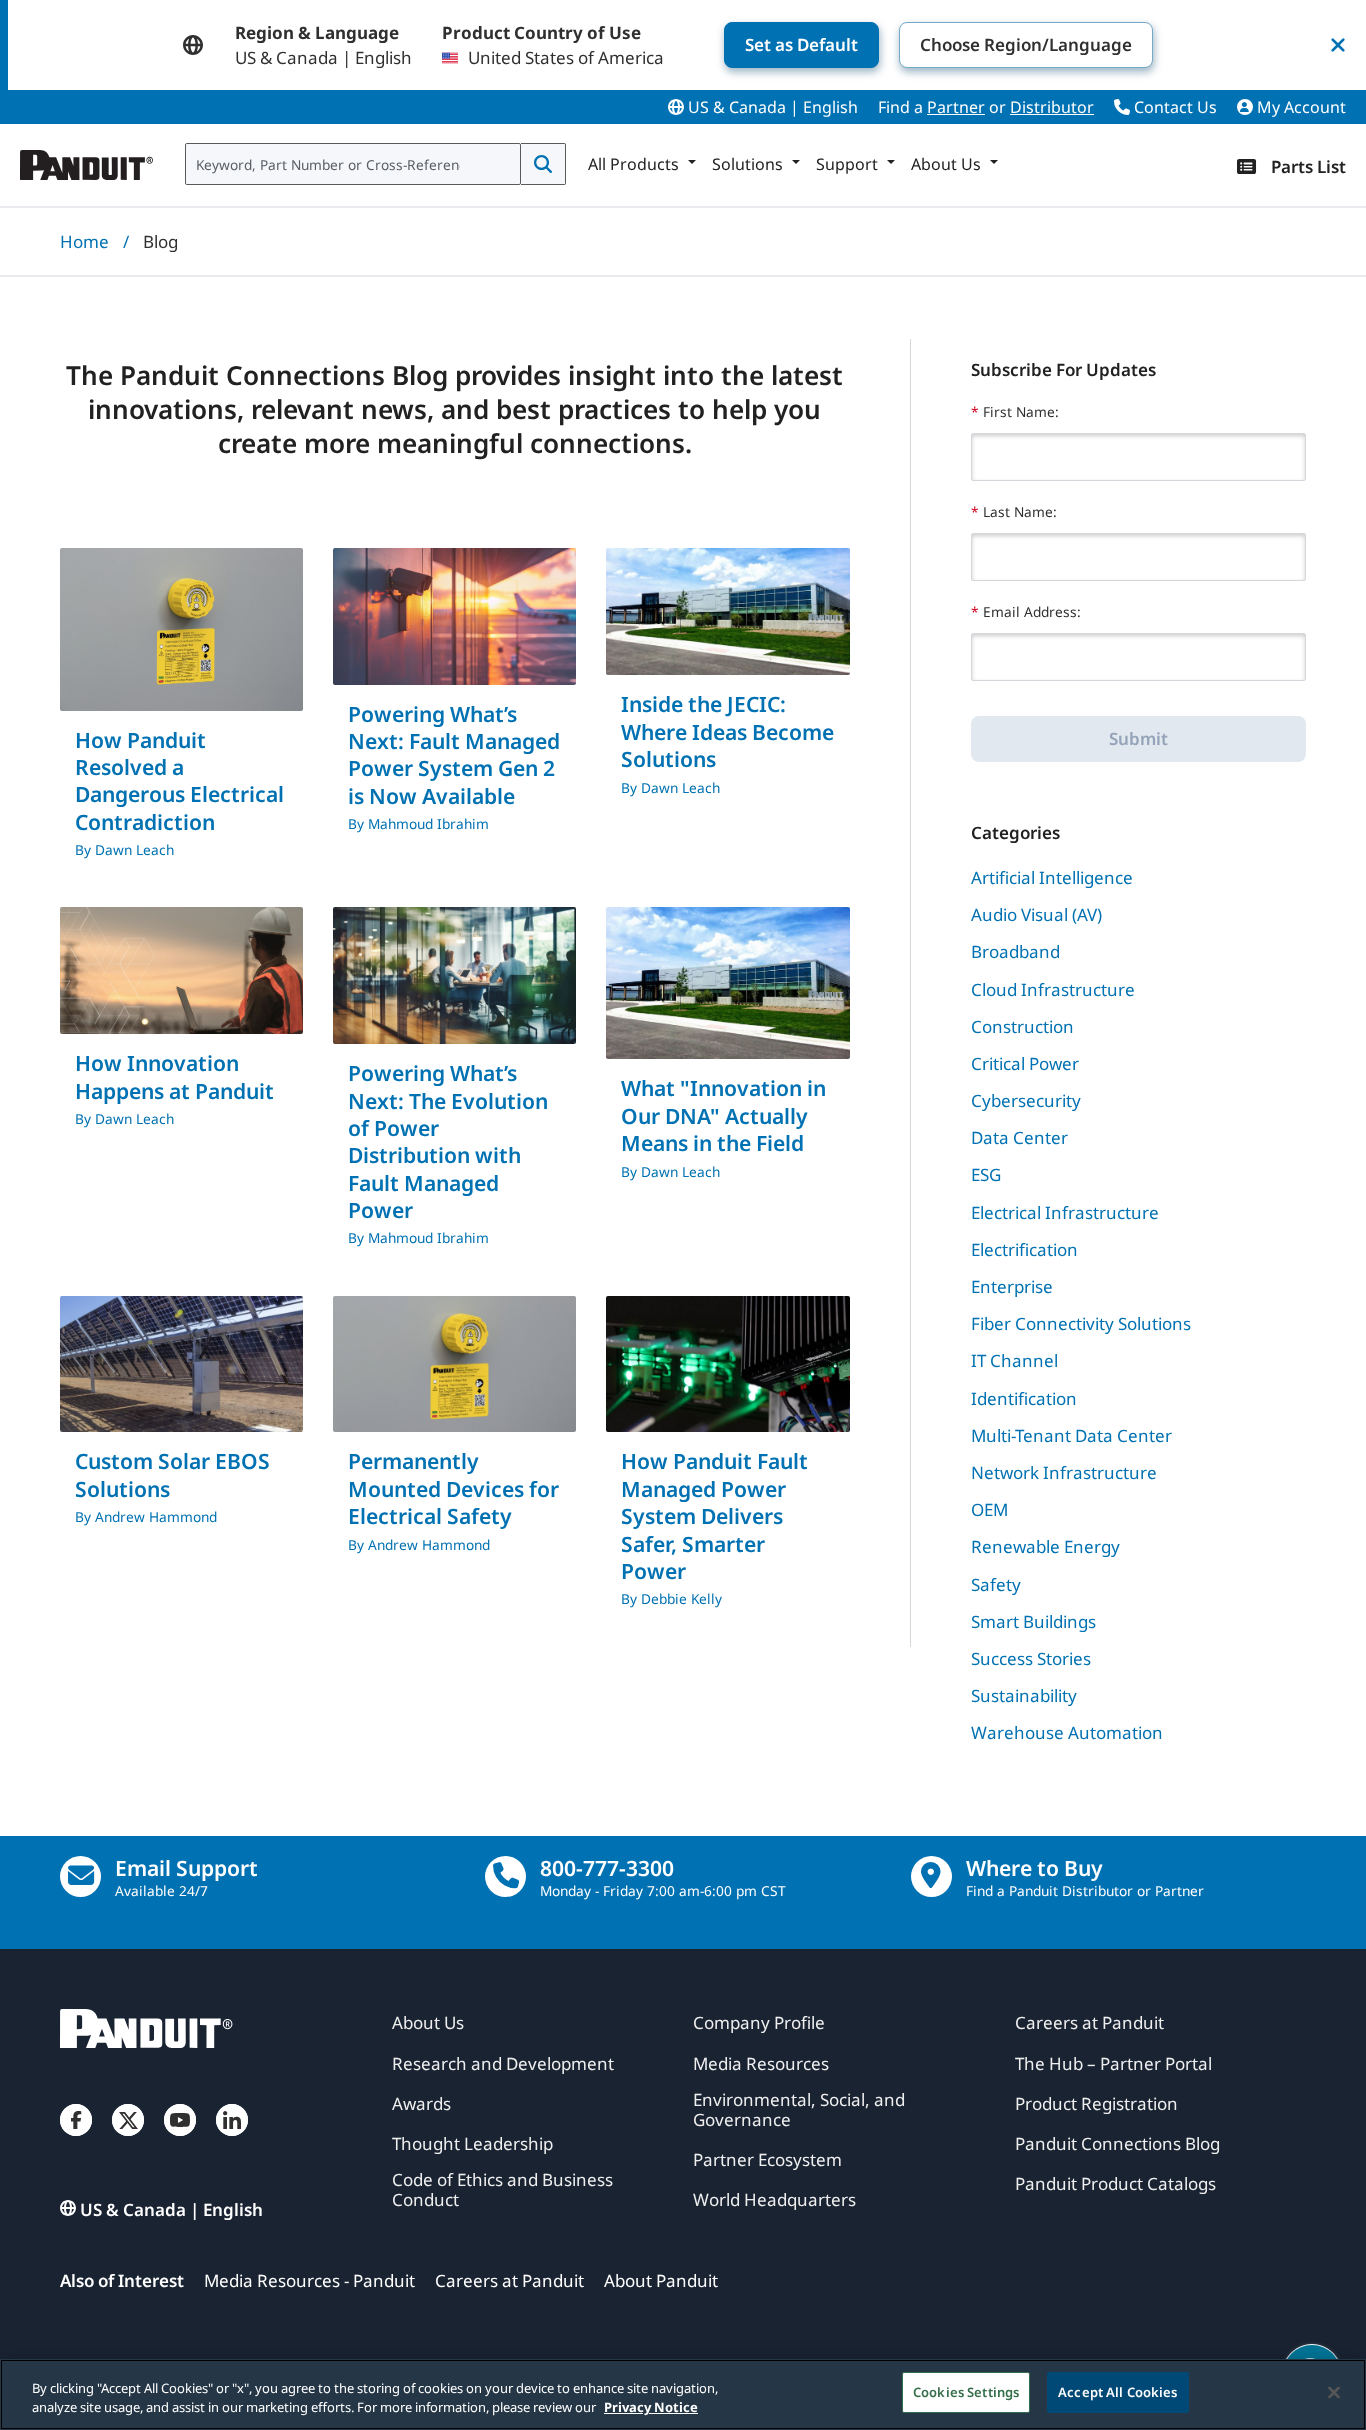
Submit (1138, 738)
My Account (1299, 107)
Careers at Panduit (509, 2280)
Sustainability (1024, 1695)
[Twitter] (128, 2140)
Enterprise (1012, 1286)
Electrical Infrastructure (1065, 1212)
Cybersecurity (1026, 1100)
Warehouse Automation (1067, 1732)
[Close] (1334, 2392)
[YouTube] (180, 2140)
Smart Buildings (1033, 1621)
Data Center (1019, 1137)
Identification (1024, 1398)
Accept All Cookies (1117, 2392)
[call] (505, 1876)
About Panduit (661, 2280)
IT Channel (1014, 1360)
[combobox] (353, 164)
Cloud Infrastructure (1053, 989)
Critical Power (1025, 1063)
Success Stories (1031, 1658)
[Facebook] (76, 2140)
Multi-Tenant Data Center (1071, 1435)
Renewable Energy (1045, 1546)
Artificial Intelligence (1052, 877)
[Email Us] (80, 1876)
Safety (996, 1584)
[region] (683, 2394)
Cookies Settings (966, 2392)
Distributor (1052, 107)
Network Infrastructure (1064, 1472)
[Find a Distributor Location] (931, 1876)
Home (84, 241)
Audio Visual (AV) (1036, 914)
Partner (956, 107)
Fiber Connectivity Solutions (1081, 1323)
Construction (1022, 1026)
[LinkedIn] (232, 2140)
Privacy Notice (651, 2408)
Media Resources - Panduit (309, 2280)
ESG (986, 1174)
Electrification (1024, 1249)
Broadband (1015, 951)
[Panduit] (87, 160)
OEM (989, 1509)
